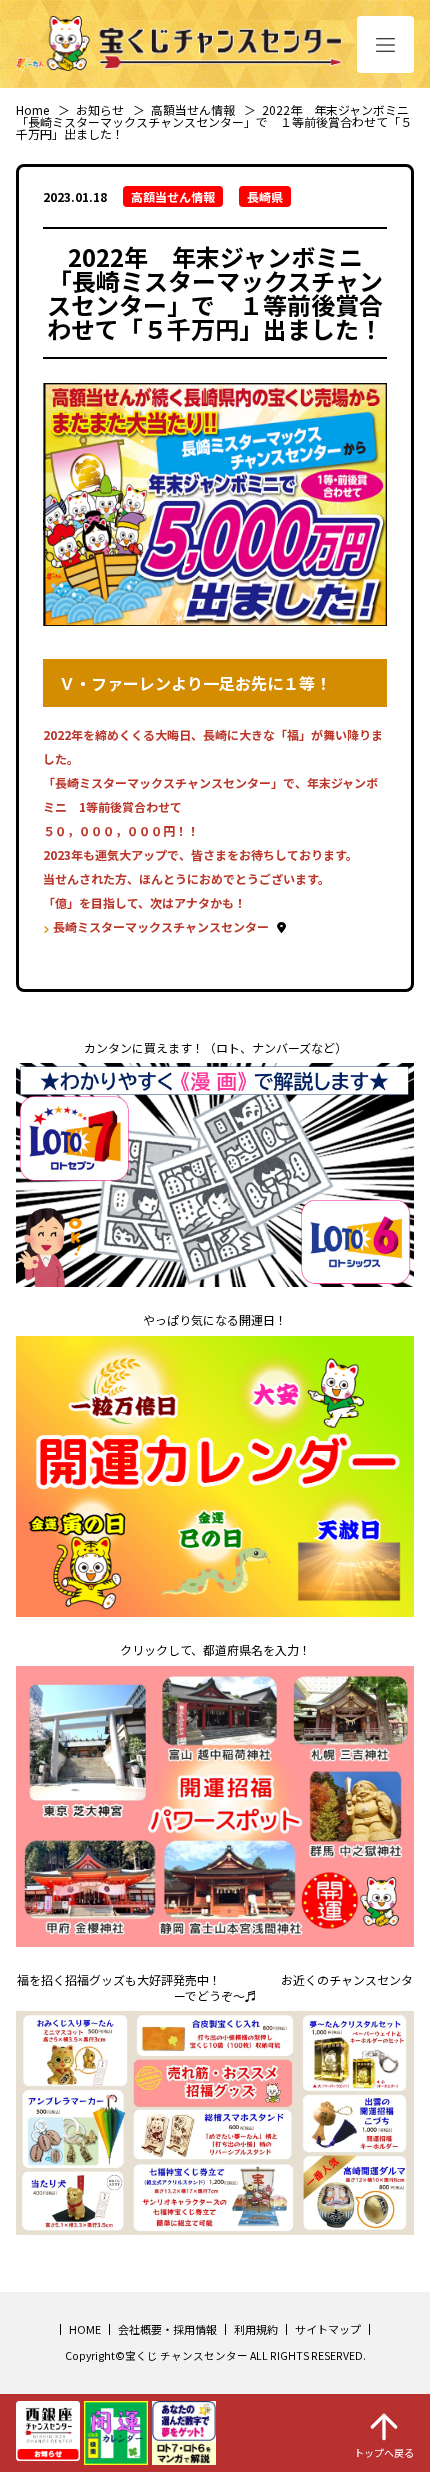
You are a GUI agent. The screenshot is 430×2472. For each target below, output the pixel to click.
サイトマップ (328, 2329)
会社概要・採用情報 (167, 2329)
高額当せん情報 (193, 109)
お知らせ (100, 109)
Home (32, 109)
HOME (85, 2329)
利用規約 (256, 2329)
